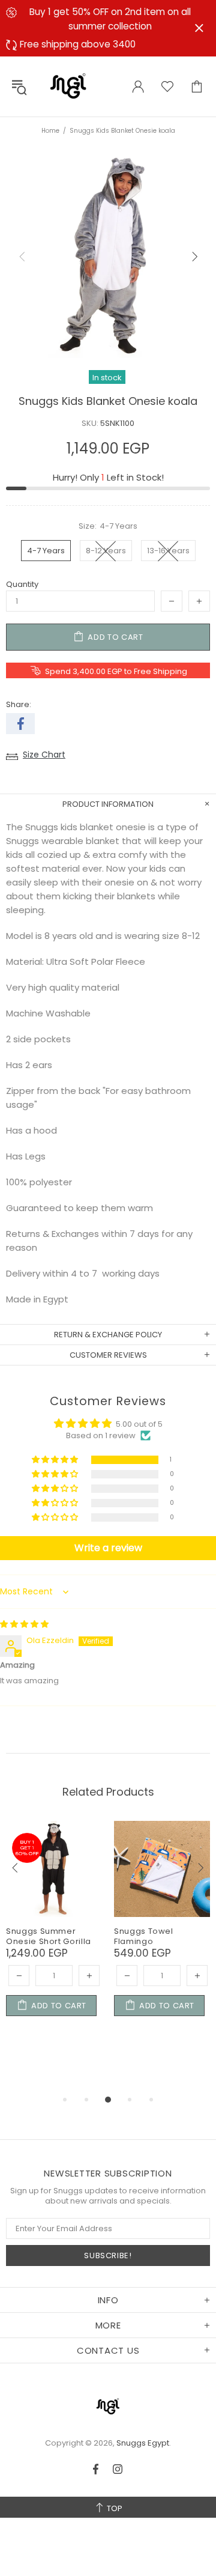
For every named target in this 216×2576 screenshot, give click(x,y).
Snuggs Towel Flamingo (144, 1936)
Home (50, 131)
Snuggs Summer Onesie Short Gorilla (49, 1936)
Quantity (22, 584)
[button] (56, 1460)
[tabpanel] (54, 1933)
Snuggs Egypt (68, 87)
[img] (24, 1624)
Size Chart (44, 755)
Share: (19, 704)
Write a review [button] (108, 1548)
